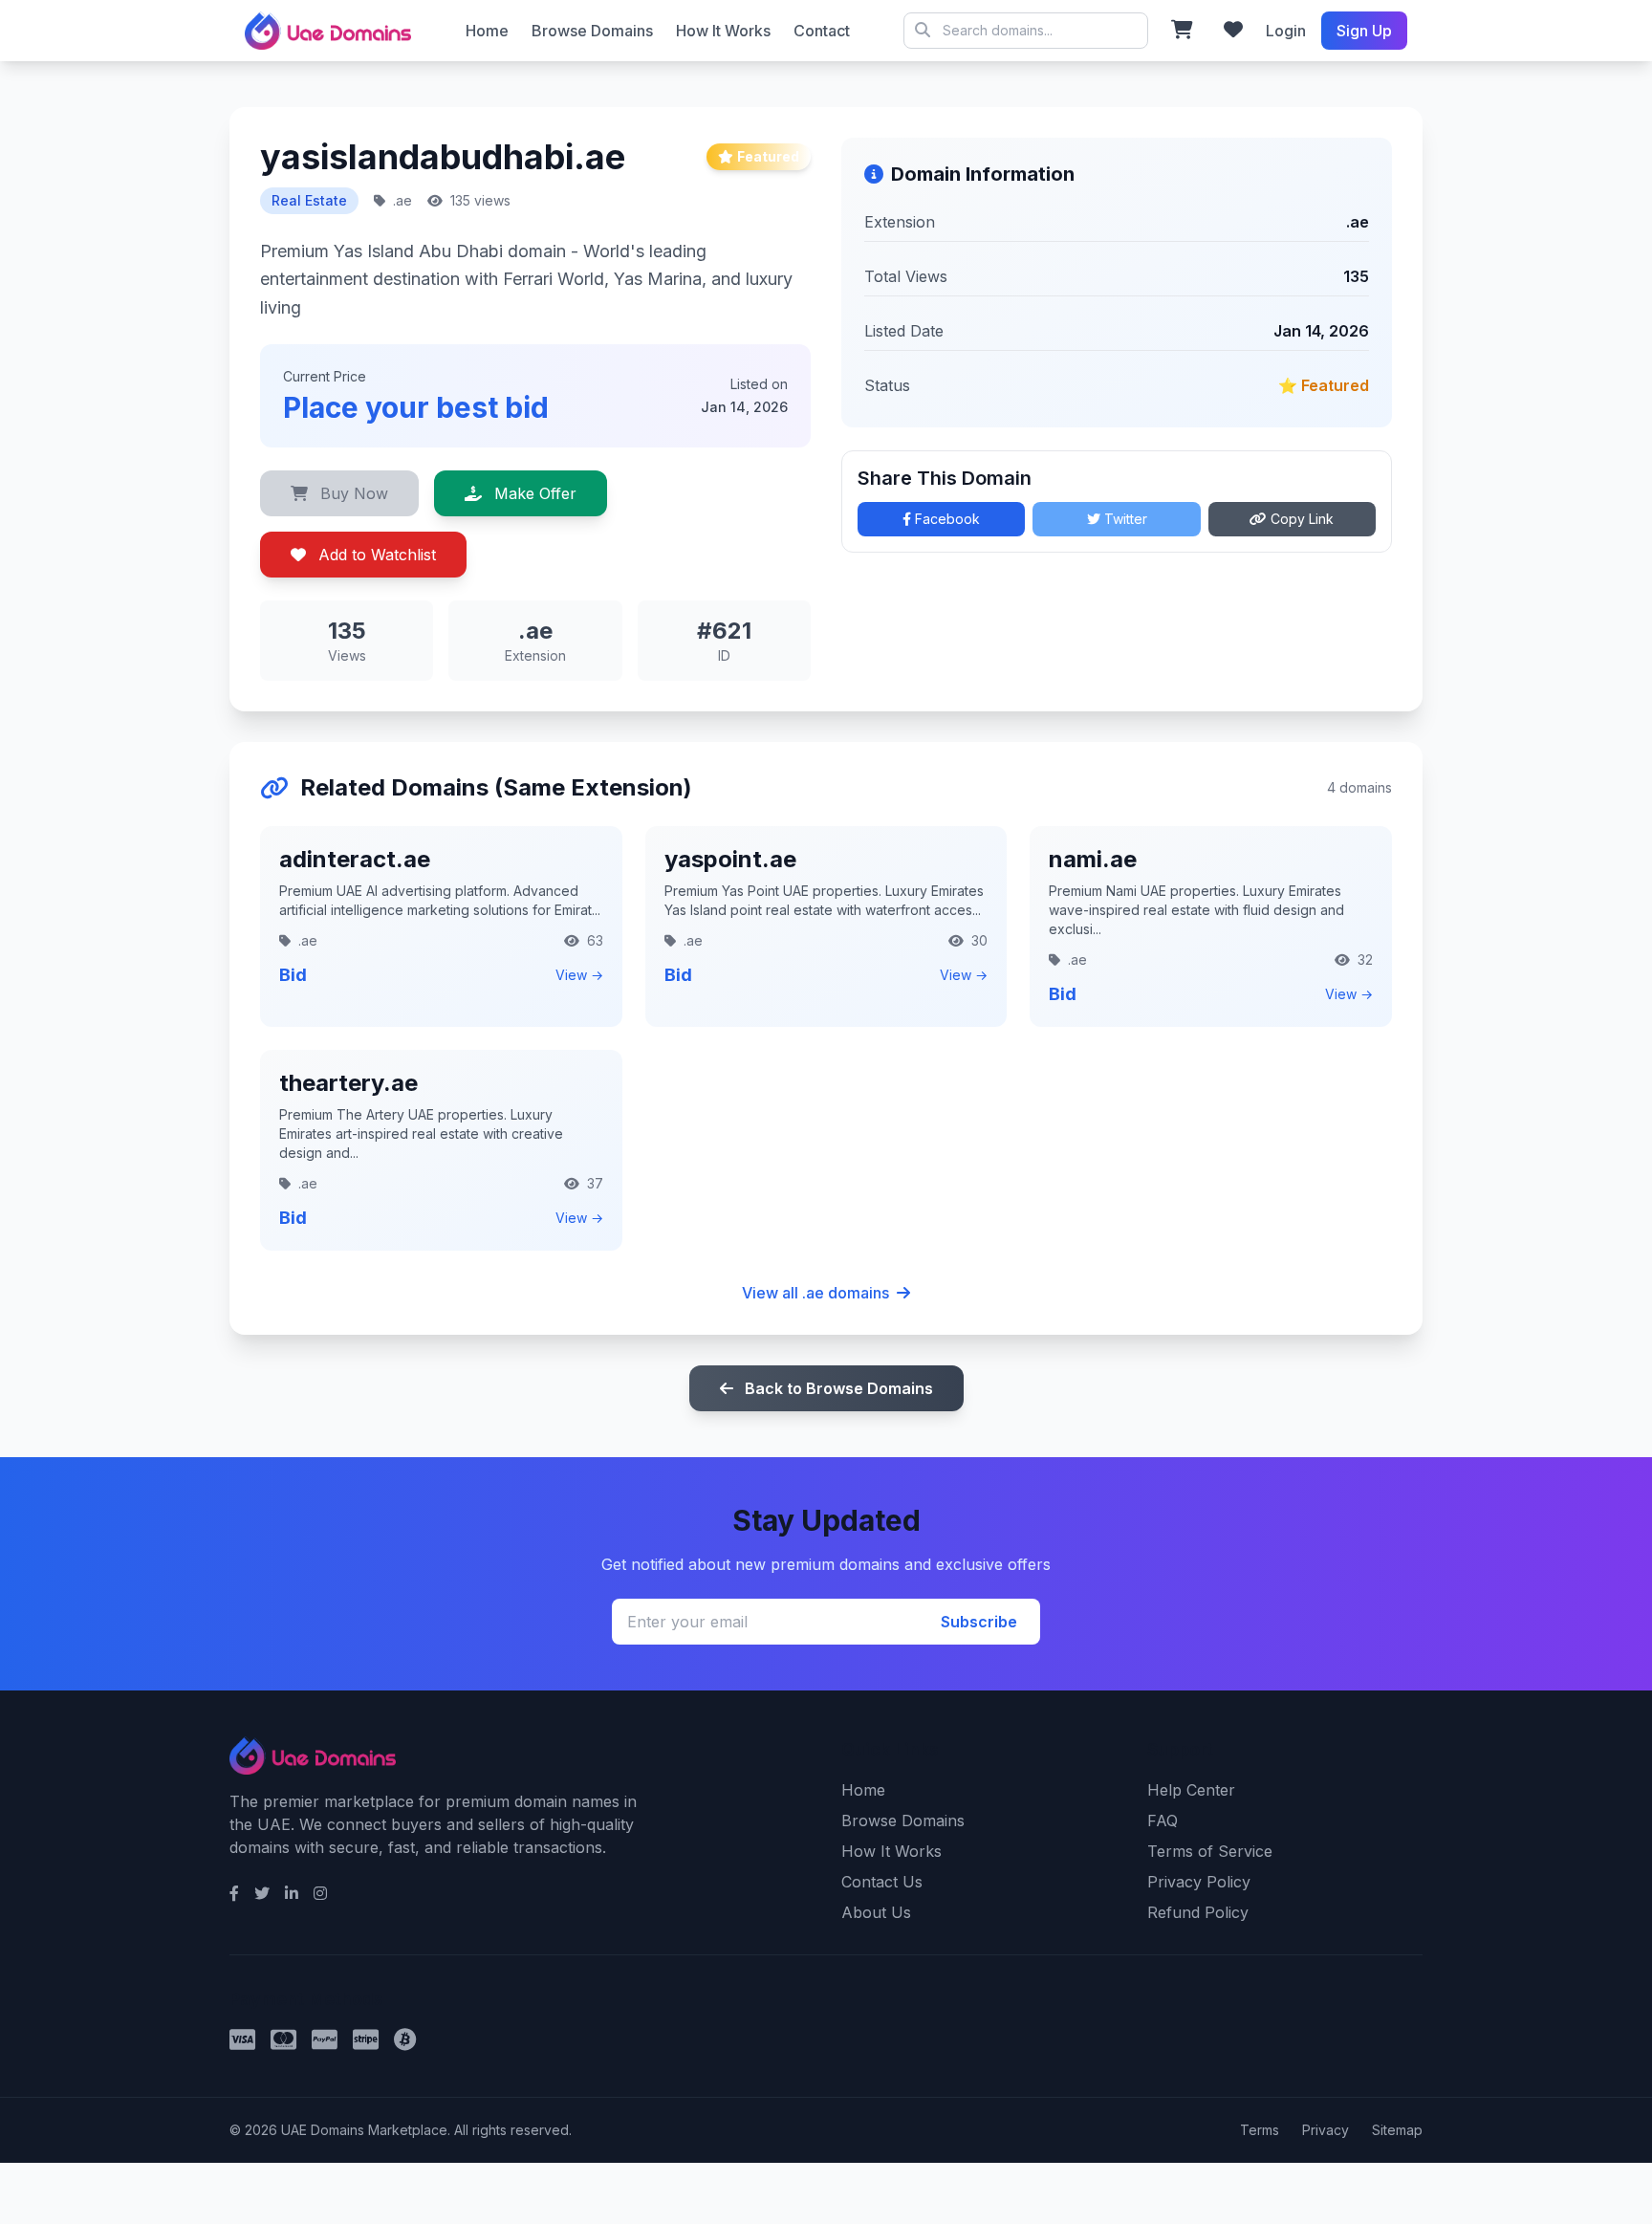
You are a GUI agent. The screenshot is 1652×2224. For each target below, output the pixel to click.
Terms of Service (1210, 1851)
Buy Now (352, 493)
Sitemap (1397, 2130)
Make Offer (533, 493)
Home (487, 31)
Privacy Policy (1199, 1882)
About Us (876, 1912)
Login (1286, 31)
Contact (822, 31)
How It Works (723, 31)
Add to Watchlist (375, 555)
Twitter (1124, 519)
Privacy (1326, 2130)
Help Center (1191, 1790)
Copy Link (1300, 519)
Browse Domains (592, 31)
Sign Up (1364, 31)
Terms (1260, 2130)
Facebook (946, 519)
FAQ (1163, 1821)
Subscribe (979, 1622)
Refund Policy (1198, 1912)
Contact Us (882, 1882)
